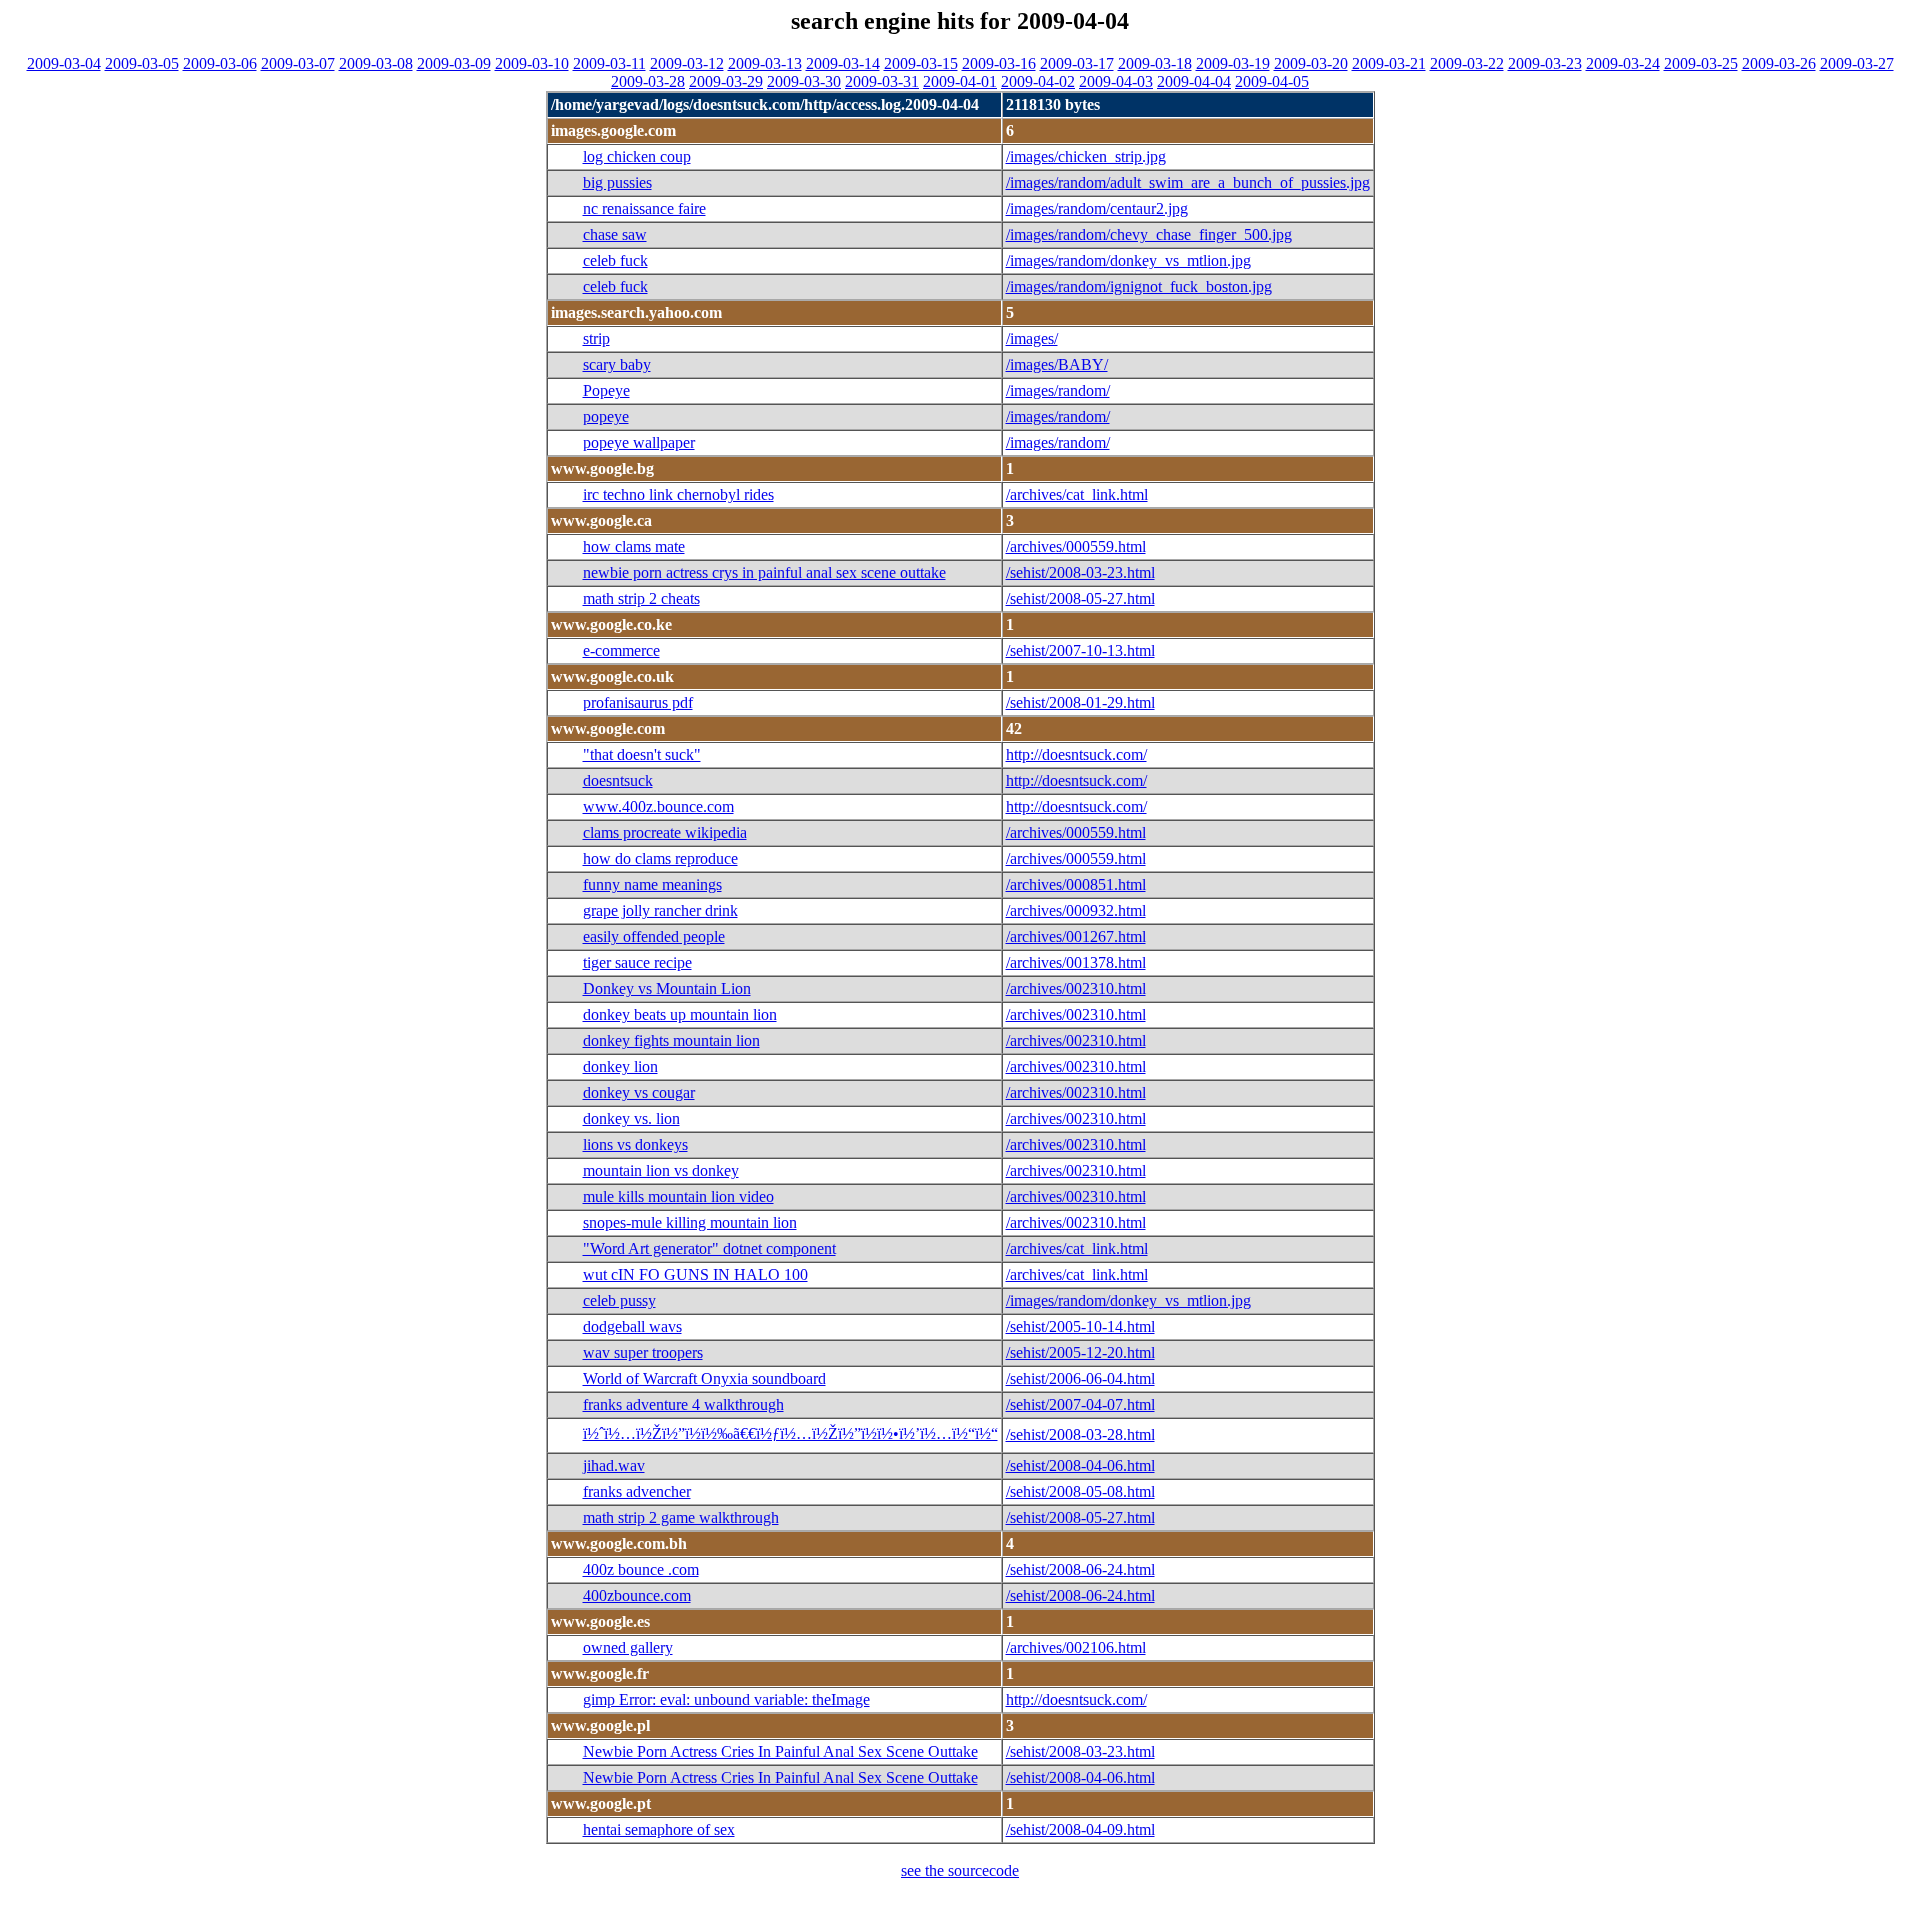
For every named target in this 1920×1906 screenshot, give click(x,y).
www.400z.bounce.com (658, 806)
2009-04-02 (1038, 81)
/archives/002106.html (1076, 1647)
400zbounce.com (637, 1595)
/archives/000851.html (1076, 884)
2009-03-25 (1701, 63)
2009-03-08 (376, 63)
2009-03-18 (1155, 63)
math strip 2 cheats (641, 598)
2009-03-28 (648, 81)
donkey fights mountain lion (671, 1040)
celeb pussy (619, 1300)
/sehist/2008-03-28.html (1080, 1434)
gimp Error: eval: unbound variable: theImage (726, 1699)
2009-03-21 (1389, 63)
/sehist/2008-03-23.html (1080, 572)
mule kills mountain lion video (678, 1196)
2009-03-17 (1077, 63)
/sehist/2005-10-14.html (1080, 1326)
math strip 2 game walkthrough (681, 1517)
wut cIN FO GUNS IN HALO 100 (695, 1274)
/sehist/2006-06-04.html (1080, 1378)
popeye (606, 416)
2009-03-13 (765, 63)
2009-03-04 (64, 63)
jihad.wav (614, 1465)
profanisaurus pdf (638, 702)
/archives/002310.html (1076, 988)
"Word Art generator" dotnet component (709, 1248)
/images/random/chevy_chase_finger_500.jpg (1149, 234)
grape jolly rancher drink (660, 910)
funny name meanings (652, 884)
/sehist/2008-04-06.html (1080, 1465)
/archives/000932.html (1076, 910)
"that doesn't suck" (642, 754)
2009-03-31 (882, 81)
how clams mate (634, 546)
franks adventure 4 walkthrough (683, 1404)
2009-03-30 (804, 81)
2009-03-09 (454, 63)
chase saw (615, 234)
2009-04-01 (960, 81)
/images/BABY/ (1057, 364)
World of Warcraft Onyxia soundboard (704, 1378)
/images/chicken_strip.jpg (1086, 156)
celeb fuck (615, 260)
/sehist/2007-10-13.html (1080, 650)
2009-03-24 (1623, 63)
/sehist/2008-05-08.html (1080, 1491)
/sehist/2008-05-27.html (1080, 598)
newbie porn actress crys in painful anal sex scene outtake (764, 572)
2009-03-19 (1233, 63)
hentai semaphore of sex (659, 1829)
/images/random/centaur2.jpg (1097, 208)
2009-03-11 (609, 63)
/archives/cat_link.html (1077, 494)
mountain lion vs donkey (661, 1170)
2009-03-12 (687, 63)
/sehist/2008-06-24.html (1080, 1569)
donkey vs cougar (639, 1092)
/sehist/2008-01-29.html (1080, 702)
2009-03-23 (1545, 63)
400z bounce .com (641, 1569)
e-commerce (621, 650)
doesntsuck (618, 780)
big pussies (617, 182)
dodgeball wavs (632, 1326)
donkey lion (620, 1066)
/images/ (1032, 338)
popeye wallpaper (639, 442)
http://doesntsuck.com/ (1076, 754)
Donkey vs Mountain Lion (667, 988)
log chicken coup (637, 156)
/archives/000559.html (1076, 546)
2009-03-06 (220, 63)
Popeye (606, 390)
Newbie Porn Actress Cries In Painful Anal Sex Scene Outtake (780, 1751)
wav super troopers (643, 1352)
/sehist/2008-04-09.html (1080, 1829)
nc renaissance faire (644, 208)
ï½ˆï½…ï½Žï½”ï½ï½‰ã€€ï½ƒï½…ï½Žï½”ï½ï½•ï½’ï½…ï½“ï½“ (790, 1433)
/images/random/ (1058, 390)
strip (596, 338)
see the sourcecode (960, 1870)
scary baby (617, 364)
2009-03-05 (142, 63)
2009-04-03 (1116, 81)
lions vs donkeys (635, 1144)
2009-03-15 (921, 63)
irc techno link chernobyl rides (678, 494)
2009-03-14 (843, 63)
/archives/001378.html (1076, 962)
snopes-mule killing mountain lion (690, 1222)
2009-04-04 (1194, 81)
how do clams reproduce (660, 858)
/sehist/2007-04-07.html (1080, 1404)
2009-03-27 (1857, 63)
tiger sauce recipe (637, 962)
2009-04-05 (1272, 81)
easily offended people (654, 936)
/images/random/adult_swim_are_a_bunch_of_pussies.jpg (1188, 182)
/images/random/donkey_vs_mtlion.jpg (1128, 260)
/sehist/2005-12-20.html (1080, 1352)
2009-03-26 (1779, 63)
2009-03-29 (726, 81)
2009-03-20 (1311, 63)
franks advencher (637, 1491)
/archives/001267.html (1076, 936)
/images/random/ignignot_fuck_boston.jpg (1139, 286)
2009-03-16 (999, 63)
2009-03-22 (1467, 63)
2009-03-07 (298, 63)
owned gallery (628, 1647)
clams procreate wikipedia (665, 832)
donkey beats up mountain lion (680, 1014)
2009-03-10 (532, 63)
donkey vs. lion (631, 1118)
